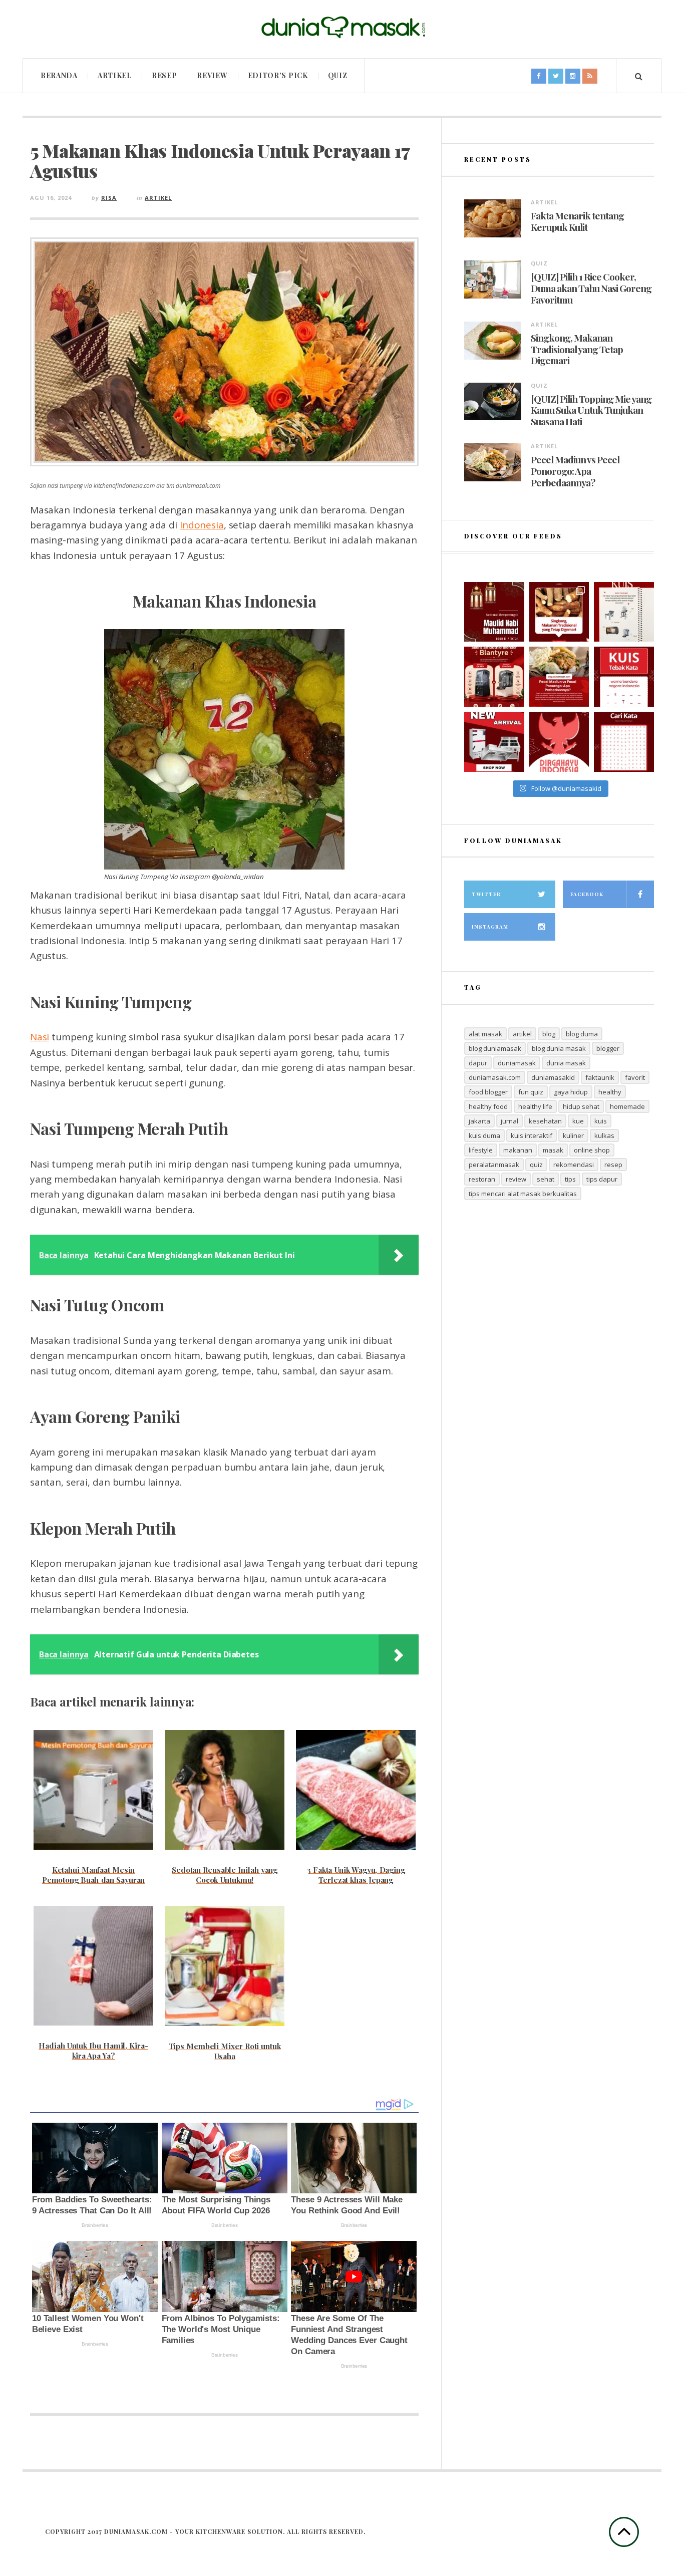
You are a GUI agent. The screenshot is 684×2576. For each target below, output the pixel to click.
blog (549, 1034)
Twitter (486, 894)
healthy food (488, 1106)
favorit (635, 1077)
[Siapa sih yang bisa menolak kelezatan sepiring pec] (559, 677)
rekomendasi (574, 1165)
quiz (536, 1165)
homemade (627, 1106)
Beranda (59, 75)
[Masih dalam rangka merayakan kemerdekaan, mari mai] (624, 677)
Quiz (338, 75)
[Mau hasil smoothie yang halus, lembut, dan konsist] (494, 677)
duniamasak (517, 1063)
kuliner (573, 1135)
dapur (478, 1063)
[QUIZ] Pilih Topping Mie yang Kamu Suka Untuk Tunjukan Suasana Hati (591, 410)
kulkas (604, 1135)
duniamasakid (553, 1077)
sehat (546, 1179)
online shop (592, 1150)
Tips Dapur (602, 1179)
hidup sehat (581, 1106)
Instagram (490, 927)
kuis (601, 1121)
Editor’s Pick (278, 75)
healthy (610, 1092)
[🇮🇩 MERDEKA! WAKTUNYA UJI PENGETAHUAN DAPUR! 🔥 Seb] (624, 612)
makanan (518, 1150)
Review (212, 75)
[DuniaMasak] (342, 28)
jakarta (479, 1121)
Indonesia (202, 525)
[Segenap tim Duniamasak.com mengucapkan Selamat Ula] (559, 742)
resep (613, 1165)
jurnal (509, 1121)
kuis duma (484, 1135)
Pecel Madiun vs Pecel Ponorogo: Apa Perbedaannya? (575, 471)
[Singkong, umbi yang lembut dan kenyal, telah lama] (559, 612)
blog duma (582, 1034)
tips (570, 1179)
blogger (608, 1048)
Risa (109, 198)
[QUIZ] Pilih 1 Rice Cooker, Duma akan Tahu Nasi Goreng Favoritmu (591, 288)
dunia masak (566, 1063)
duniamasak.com (495, 1077)
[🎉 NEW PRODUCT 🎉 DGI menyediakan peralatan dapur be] (494, 742)
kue (578, 1121)
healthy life (535, 1106)
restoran (482, 1179)
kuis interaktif (532, 1135)
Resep (164, 75)
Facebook (587, 894)
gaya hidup (571, 1092)
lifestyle (481, 1150)
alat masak (485, 1034)
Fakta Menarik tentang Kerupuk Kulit (577, 221)
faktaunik (600, 1077)
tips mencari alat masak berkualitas (523, 1194)
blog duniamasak (495, 1048)
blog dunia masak (559, 1048)
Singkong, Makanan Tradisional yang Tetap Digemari (577, 349)
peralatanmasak (494, 1165)
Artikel (115, 75)
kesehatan (545, 1121)
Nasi (40, 1037)
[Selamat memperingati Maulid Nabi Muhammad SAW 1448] (494, 612)
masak (553, 1150)
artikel (522, 1034)
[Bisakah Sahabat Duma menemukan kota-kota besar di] (624, 742)
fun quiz (531, 1092)
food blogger (488, 1092)
